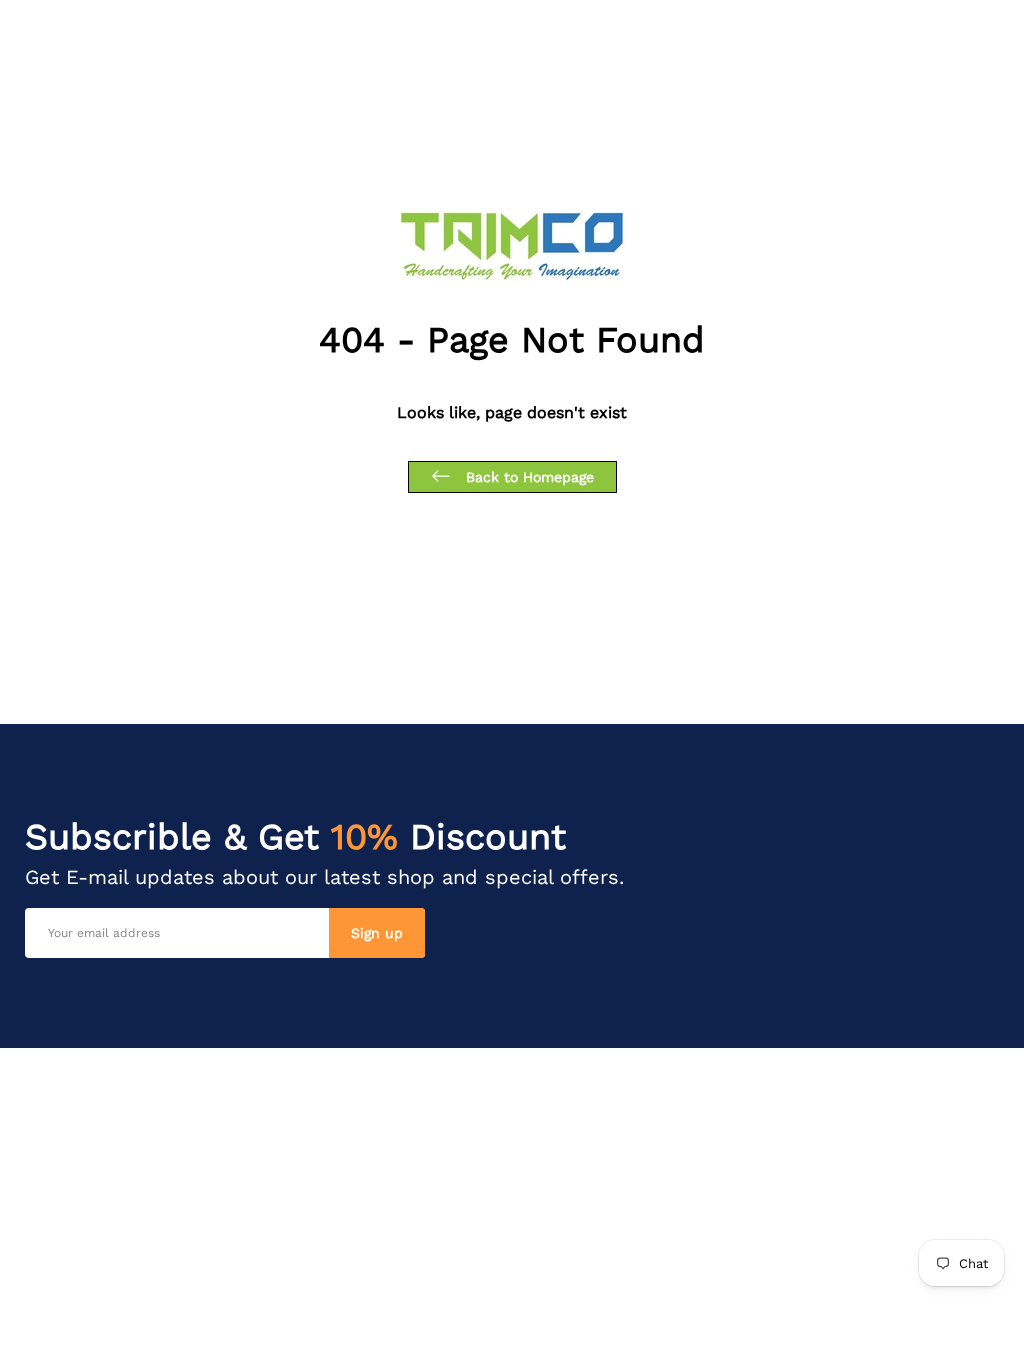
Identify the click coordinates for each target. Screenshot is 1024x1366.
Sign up (377, 933)
